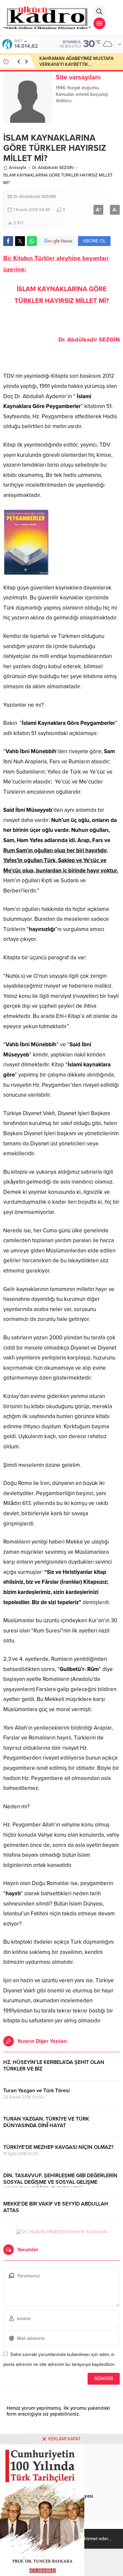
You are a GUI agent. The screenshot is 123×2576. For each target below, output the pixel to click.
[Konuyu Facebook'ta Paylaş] (8, 241)
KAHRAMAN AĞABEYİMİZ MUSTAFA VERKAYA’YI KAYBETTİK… (76, 61)
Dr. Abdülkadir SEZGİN (53, 168)
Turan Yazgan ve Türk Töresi (37, 2091)
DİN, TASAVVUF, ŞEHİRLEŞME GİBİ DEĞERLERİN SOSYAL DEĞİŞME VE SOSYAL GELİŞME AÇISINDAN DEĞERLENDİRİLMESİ (60, 2182)
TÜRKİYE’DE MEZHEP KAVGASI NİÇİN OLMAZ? (58, 2147)
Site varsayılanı (78, 77)
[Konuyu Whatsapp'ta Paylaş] (32, 241)
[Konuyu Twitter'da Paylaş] (20, 241)
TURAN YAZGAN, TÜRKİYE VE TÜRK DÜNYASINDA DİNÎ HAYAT (46, 2122)
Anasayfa (18, 168)
